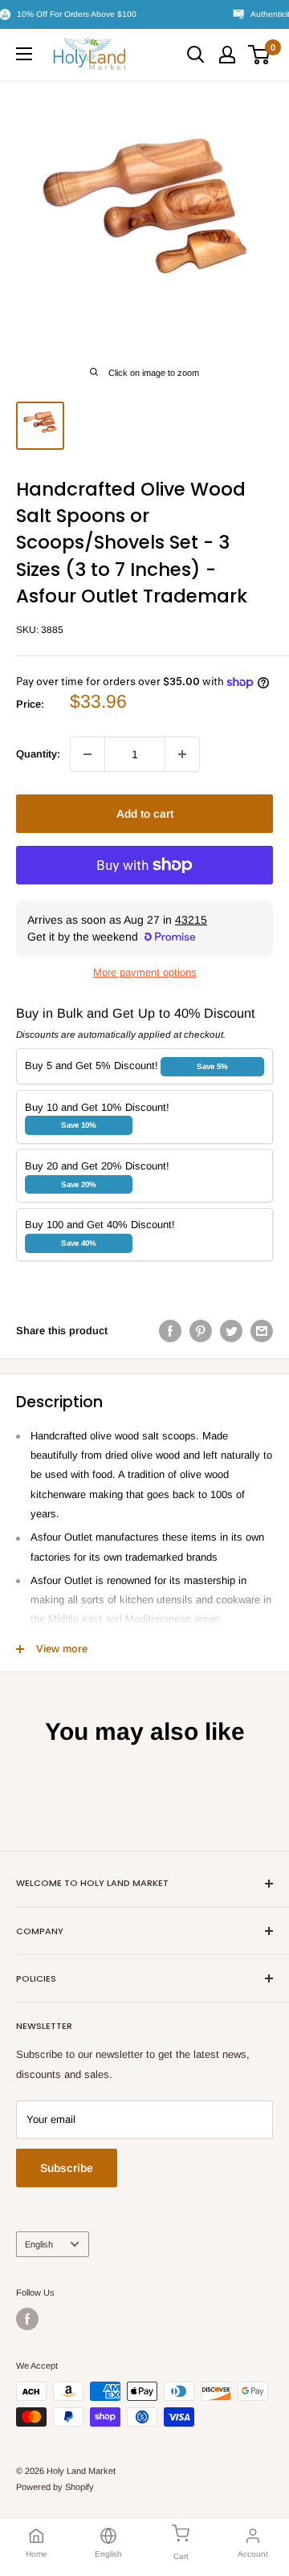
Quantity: (38, 754)
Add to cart (145, 814)
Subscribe (67, 2168)
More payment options (145, 972)
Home (37, 2554)
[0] (260, 55)
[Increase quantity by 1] (182, 754)
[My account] (227, 55)
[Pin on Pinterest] (201, 1331)
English (39, 2244)
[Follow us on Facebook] (27, 2319)
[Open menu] (24, 54)
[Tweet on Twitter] (231, 1331)
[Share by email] (262, 1331)
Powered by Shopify (55, 2487)
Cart (181, 2556)
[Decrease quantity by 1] (88, 754)
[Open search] (196, 55)
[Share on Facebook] (170, 1331)
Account (253, 2554)
